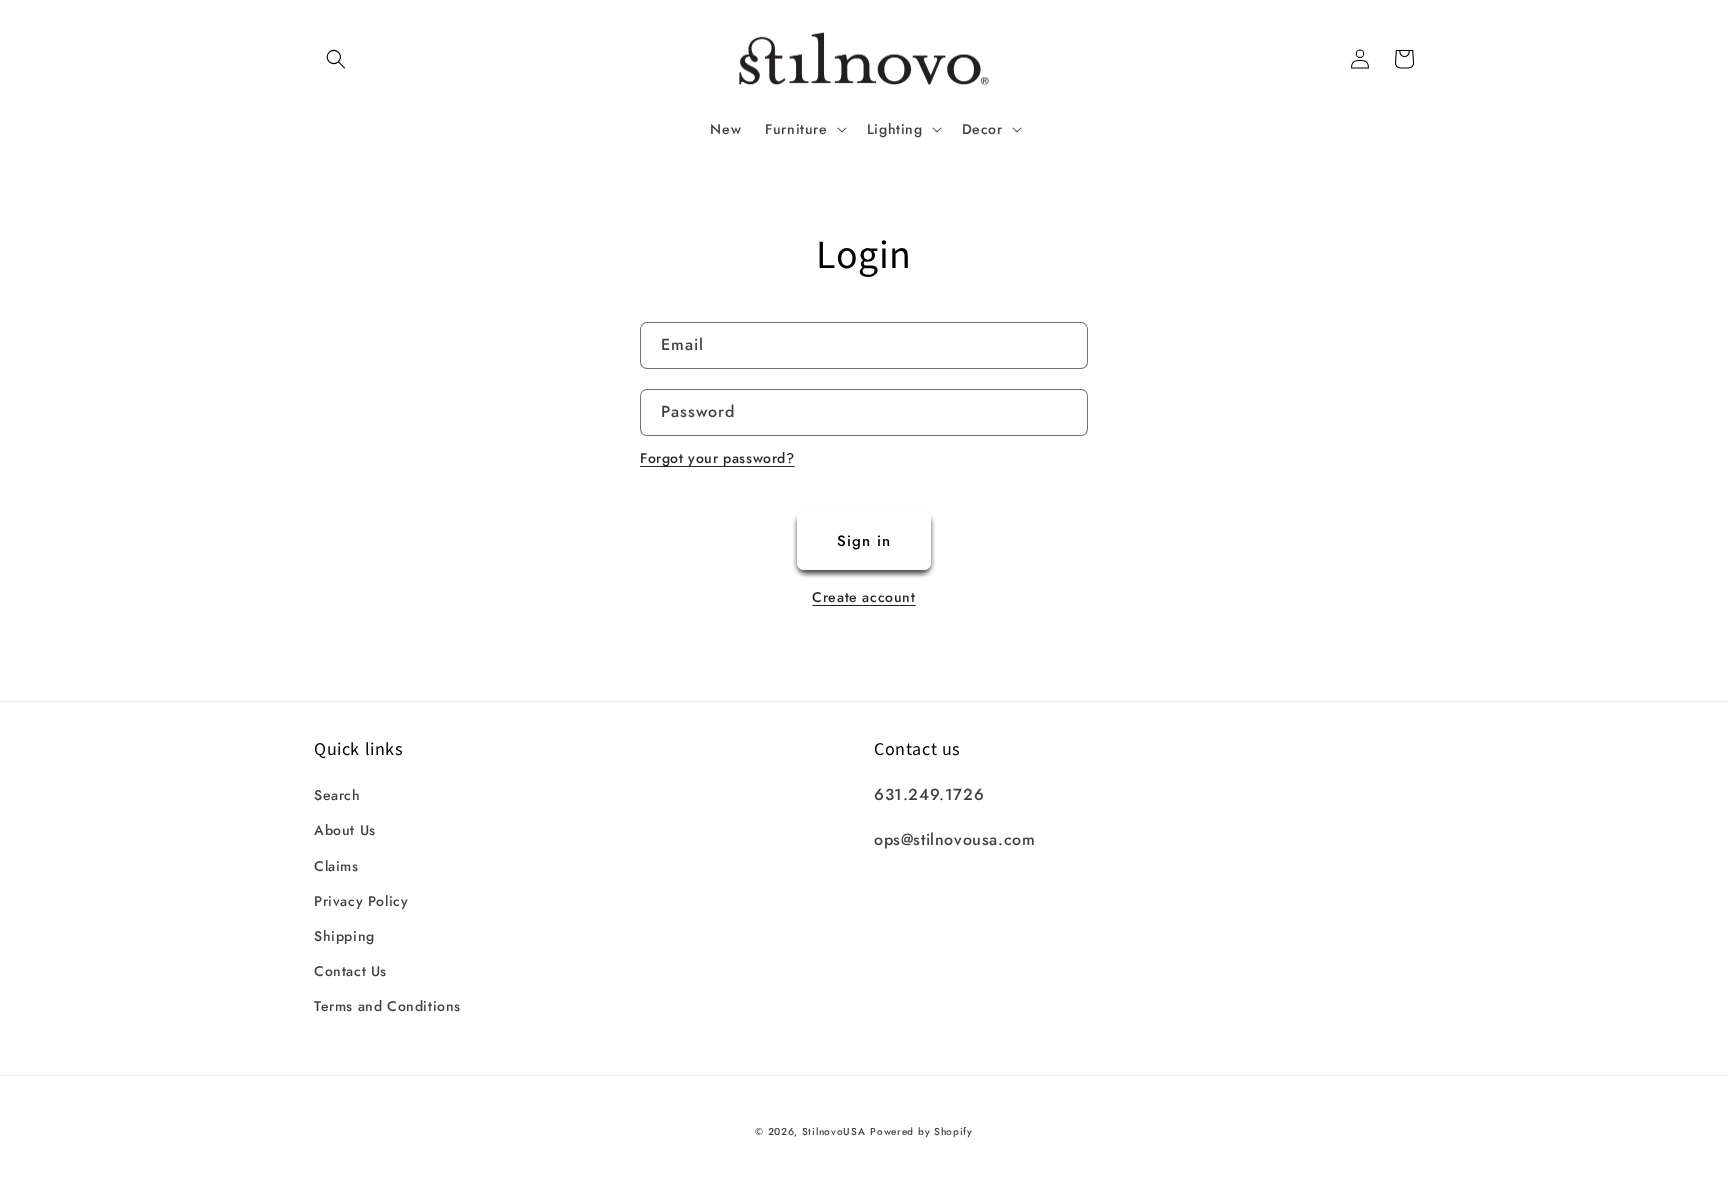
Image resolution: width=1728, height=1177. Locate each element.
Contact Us (350, 971)
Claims (336, 866)
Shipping (344, 936)
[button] (336, 59)
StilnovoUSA (834, 1131)
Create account (863, 597)
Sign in (864, 541)
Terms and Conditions (387, 1006)
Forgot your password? (717, 458)
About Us (345, 830)
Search (337, 795)
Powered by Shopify (921, 1131)
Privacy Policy (361, 901)
